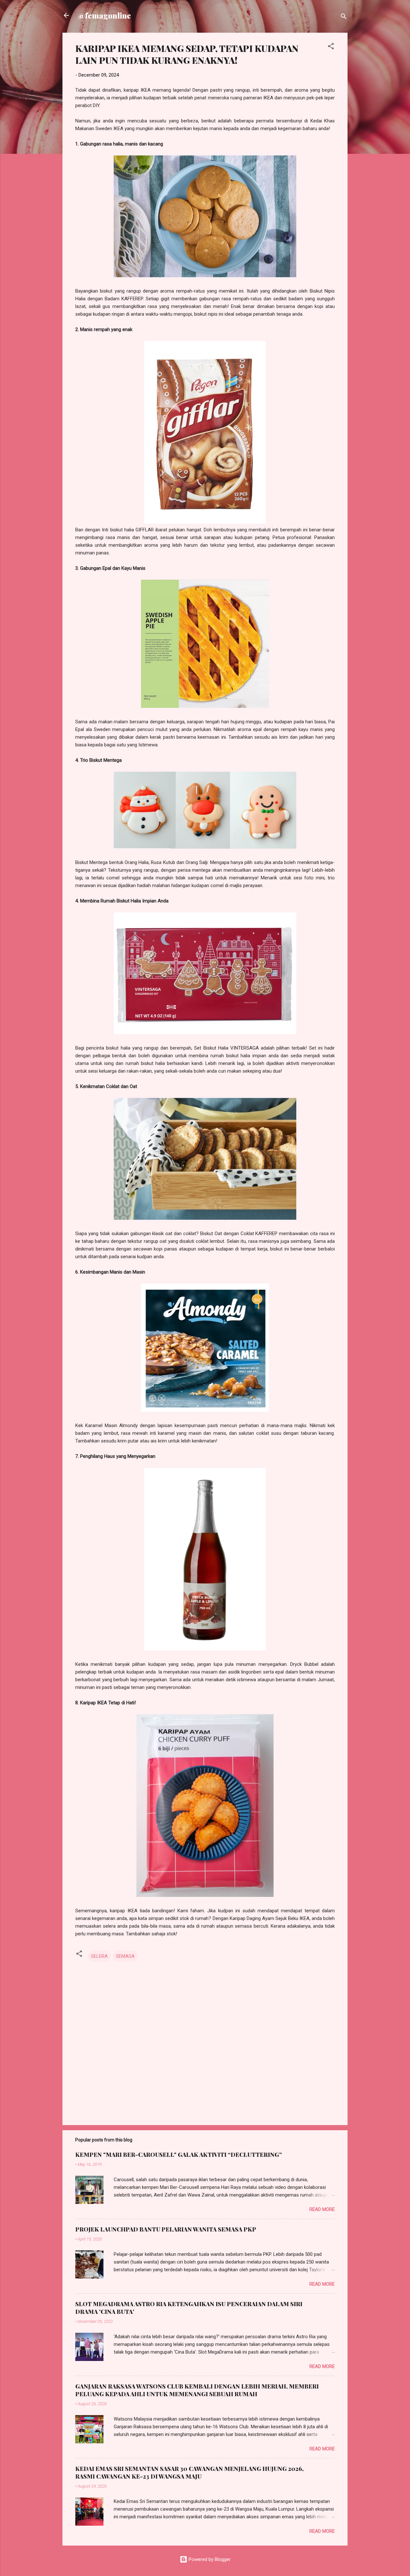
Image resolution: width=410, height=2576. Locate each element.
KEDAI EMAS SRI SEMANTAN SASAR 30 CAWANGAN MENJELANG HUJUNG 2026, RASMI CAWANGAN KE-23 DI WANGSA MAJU (189, 2472)
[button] (331, 47)
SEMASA (125, 1956)
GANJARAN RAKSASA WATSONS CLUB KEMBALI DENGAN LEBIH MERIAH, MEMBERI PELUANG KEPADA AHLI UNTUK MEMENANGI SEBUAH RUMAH (197, 2390)
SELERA (99, 1956)
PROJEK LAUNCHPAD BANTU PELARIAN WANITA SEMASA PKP (166, 2229)
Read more (322, 2209)
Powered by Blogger (209, 2559)
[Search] (344, 17)
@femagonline (104, 15)
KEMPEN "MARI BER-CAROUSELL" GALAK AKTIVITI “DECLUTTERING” (179, 2155)
